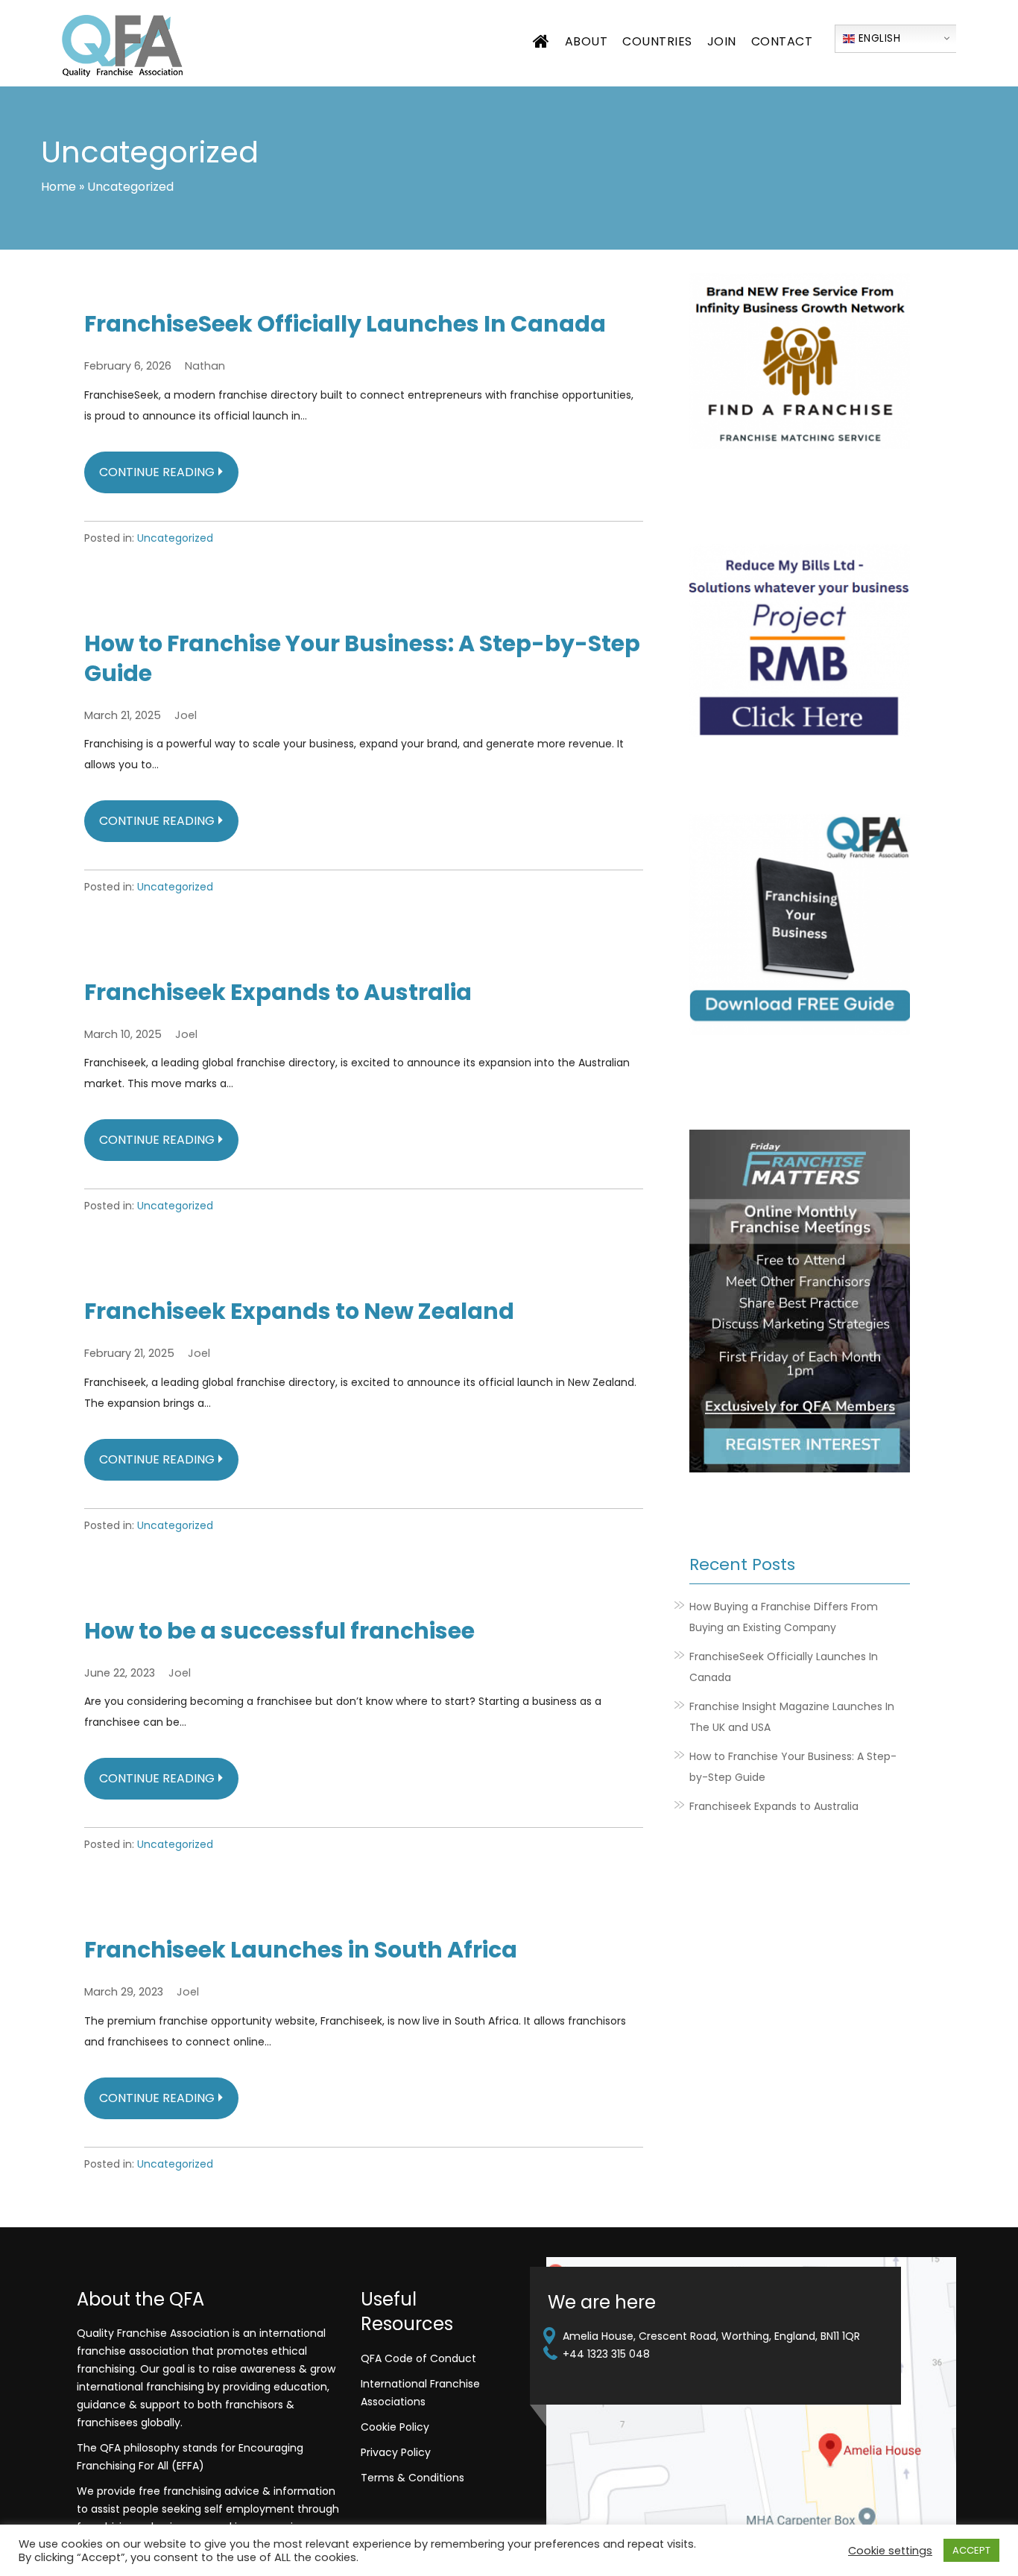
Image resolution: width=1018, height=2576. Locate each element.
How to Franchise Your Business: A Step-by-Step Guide (362, 659)
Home (59, 187)
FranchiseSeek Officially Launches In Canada (345, 324)
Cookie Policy (395, 2427)
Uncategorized (175, 538)
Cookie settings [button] (890, 2551)
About (587, 41)
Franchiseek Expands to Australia (278, 993)
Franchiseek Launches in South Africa (301, 1950)
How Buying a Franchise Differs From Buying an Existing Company (784, 1617)
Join (722, 41)
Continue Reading (157, 472)
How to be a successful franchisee (279, 1631)
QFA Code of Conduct (418, 2358)
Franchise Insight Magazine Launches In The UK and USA (792, 1717)
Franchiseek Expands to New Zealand (299, 1311)
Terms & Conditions (412, 2478)
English (878, 38)
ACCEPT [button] (971, 2550)
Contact (782, 41)
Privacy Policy (396, 2452)
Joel (186, 715)
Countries (657, 41)
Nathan (205, 366)
